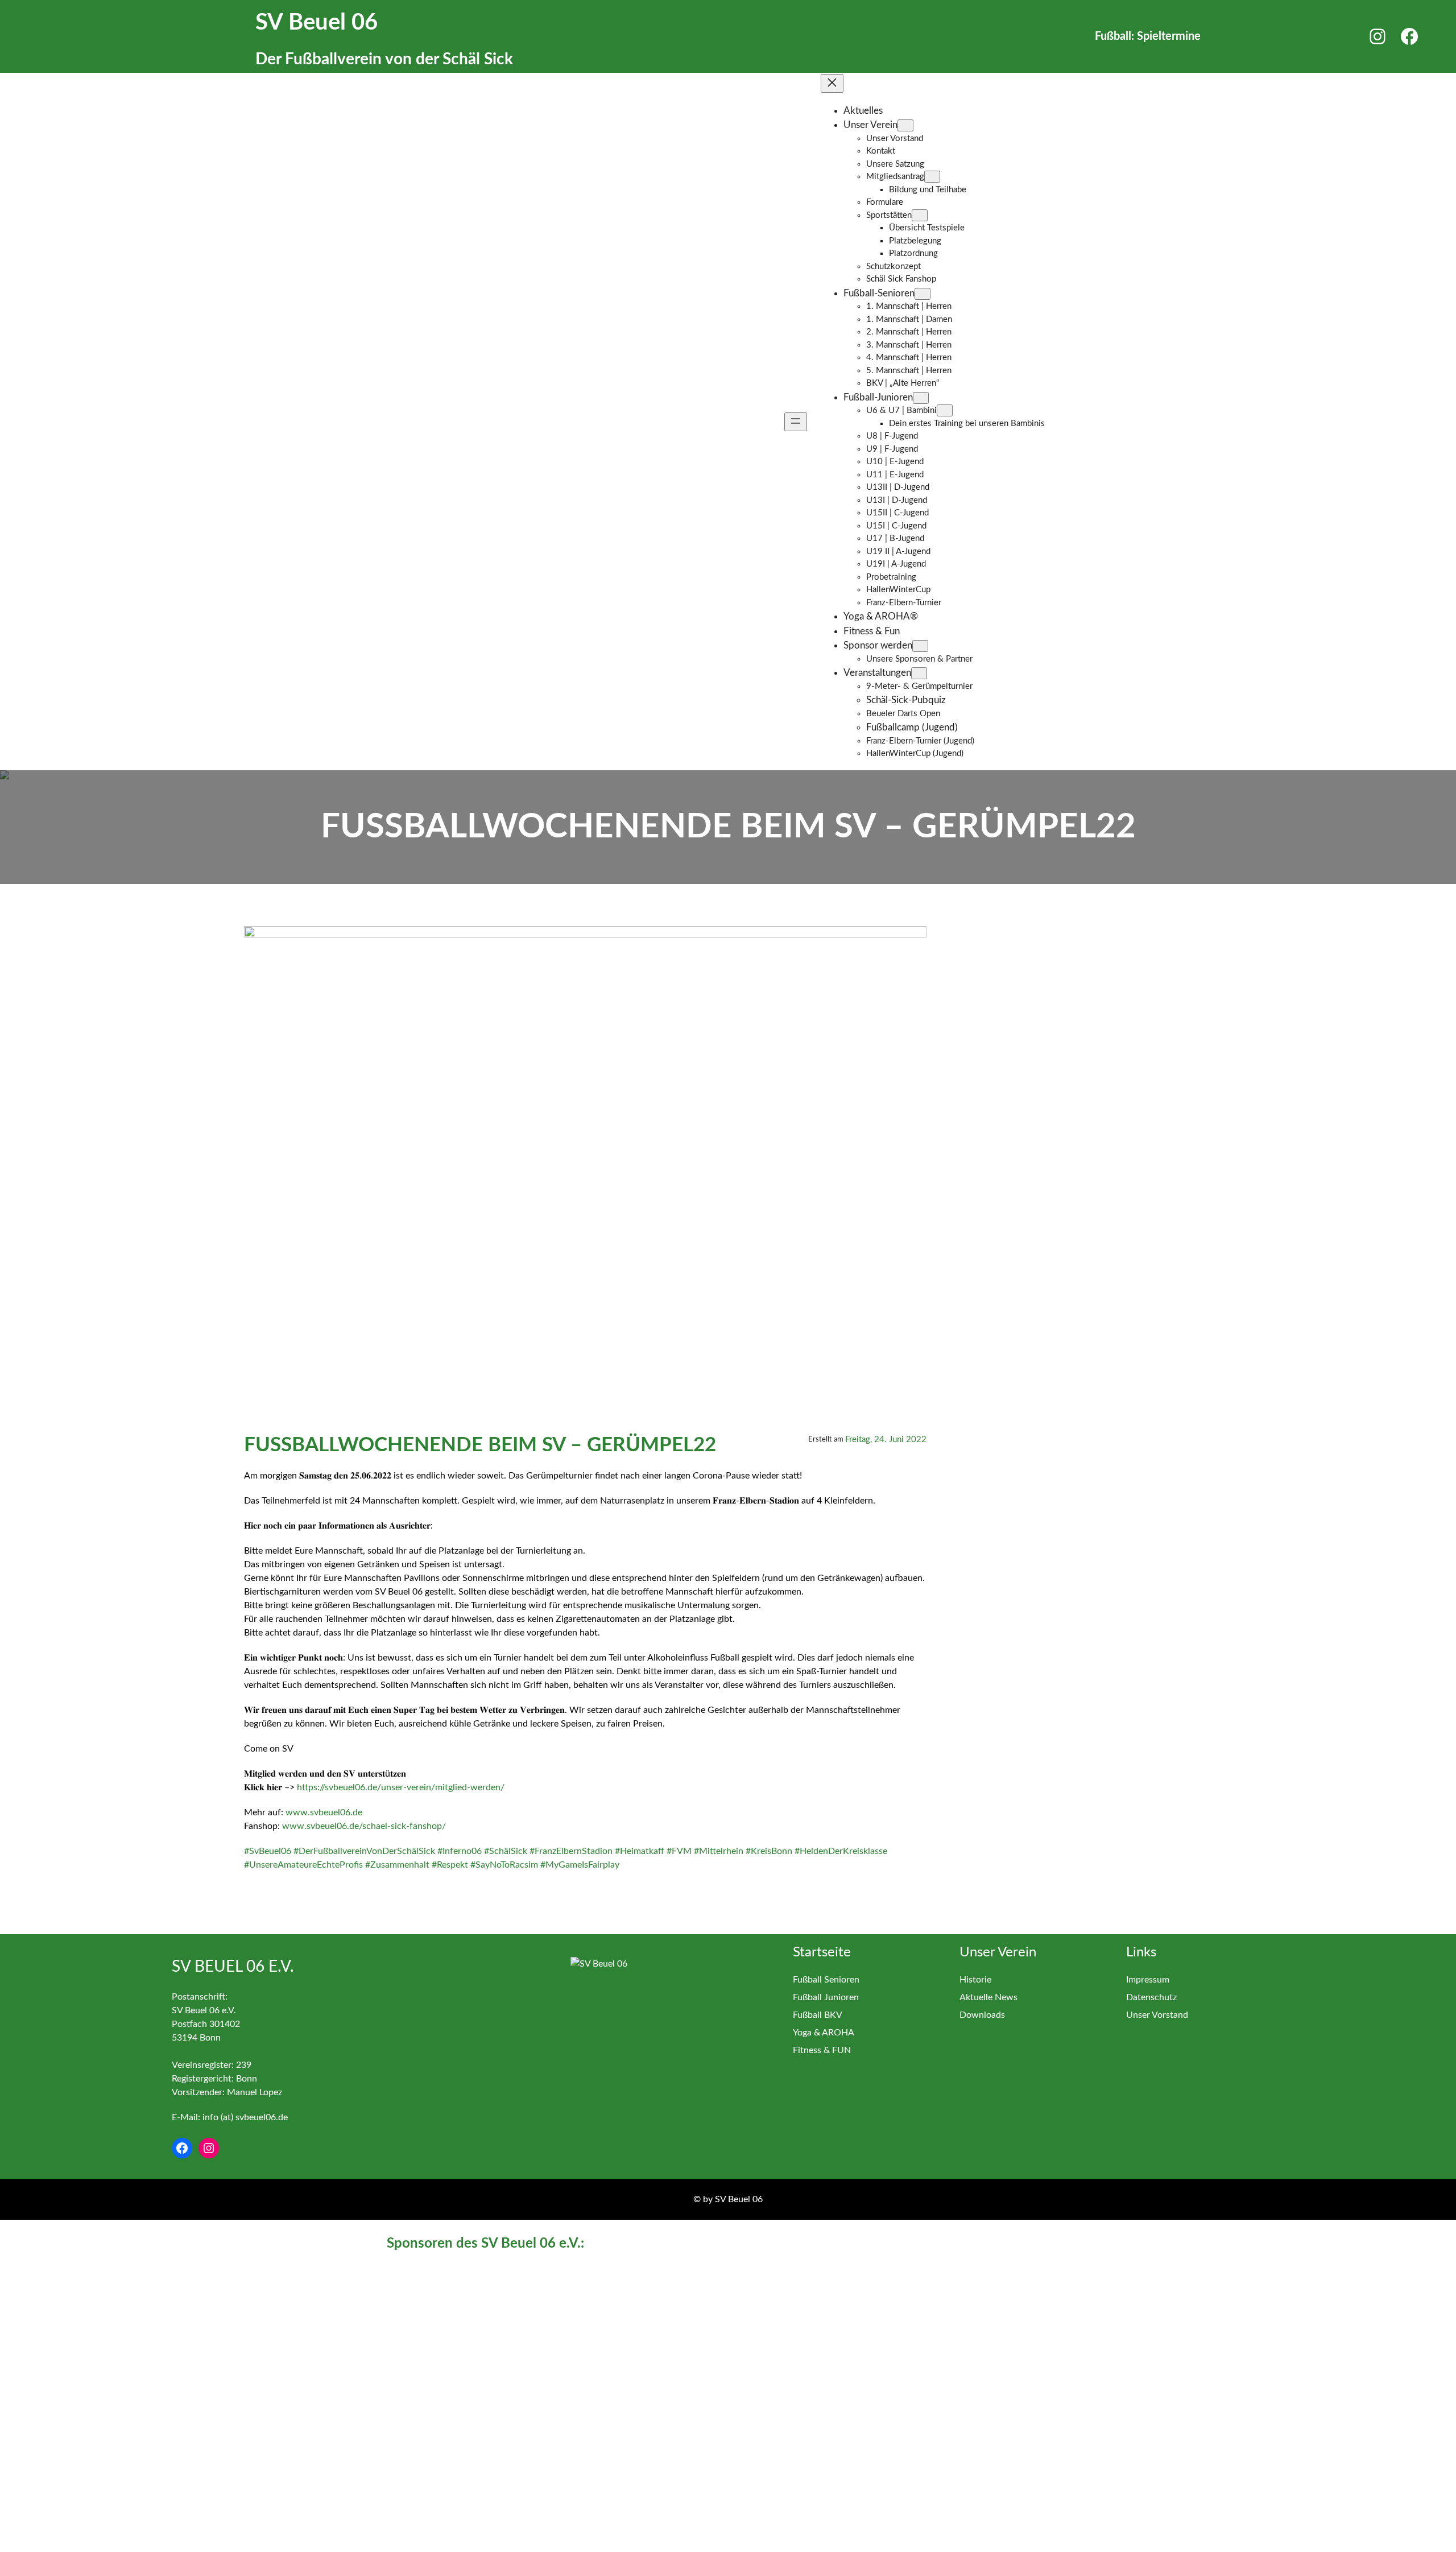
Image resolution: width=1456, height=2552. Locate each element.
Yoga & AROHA (824, 2033)
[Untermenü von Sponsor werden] (920, 646)
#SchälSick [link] (506, 1851)
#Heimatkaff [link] (640, 1851)
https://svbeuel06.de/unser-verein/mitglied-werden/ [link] (401, 1787)
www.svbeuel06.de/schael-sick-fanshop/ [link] (364, 1826)
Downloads (982, 2015)
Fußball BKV (818, 2015)
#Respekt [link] (450, 1865)
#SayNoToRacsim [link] (504, 1865)
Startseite (822, 1952)
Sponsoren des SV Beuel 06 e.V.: (485, 2244)
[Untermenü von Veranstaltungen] (919, 673)
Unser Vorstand (1157, 2015)
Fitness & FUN (822, 2050)
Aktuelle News (988, 1997)
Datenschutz (1151, 1997)
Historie (975, 1980)
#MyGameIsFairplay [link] (580, 1865)
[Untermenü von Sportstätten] (920, 215)
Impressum (1148, 1980)
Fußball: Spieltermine (1148, 36)
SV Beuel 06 (317, 23)
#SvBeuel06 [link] (268, 1851)
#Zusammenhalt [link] (397, 1865)
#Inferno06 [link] (460, 1851)
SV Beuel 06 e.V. (233, 1967)
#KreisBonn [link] (769, 1851)
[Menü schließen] (832, 83)
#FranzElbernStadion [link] (571, 1851)
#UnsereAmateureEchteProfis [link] (303, 1865)
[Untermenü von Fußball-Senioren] (923, 294)
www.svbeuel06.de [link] (324, 1812)
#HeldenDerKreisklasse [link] (841, 1851)
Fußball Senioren (826, 1980)
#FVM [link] (679, 1851)
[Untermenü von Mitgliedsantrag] (932, 177)
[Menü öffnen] (796, 422)
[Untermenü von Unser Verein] (905, 125)
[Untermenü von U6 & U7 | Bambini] (945, 410)
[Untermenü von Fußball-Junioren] (921, 398)
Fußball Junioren (826, 1997)
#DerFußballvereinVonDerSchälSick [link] (364, 1851)
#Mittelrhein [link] (719, 1851)
